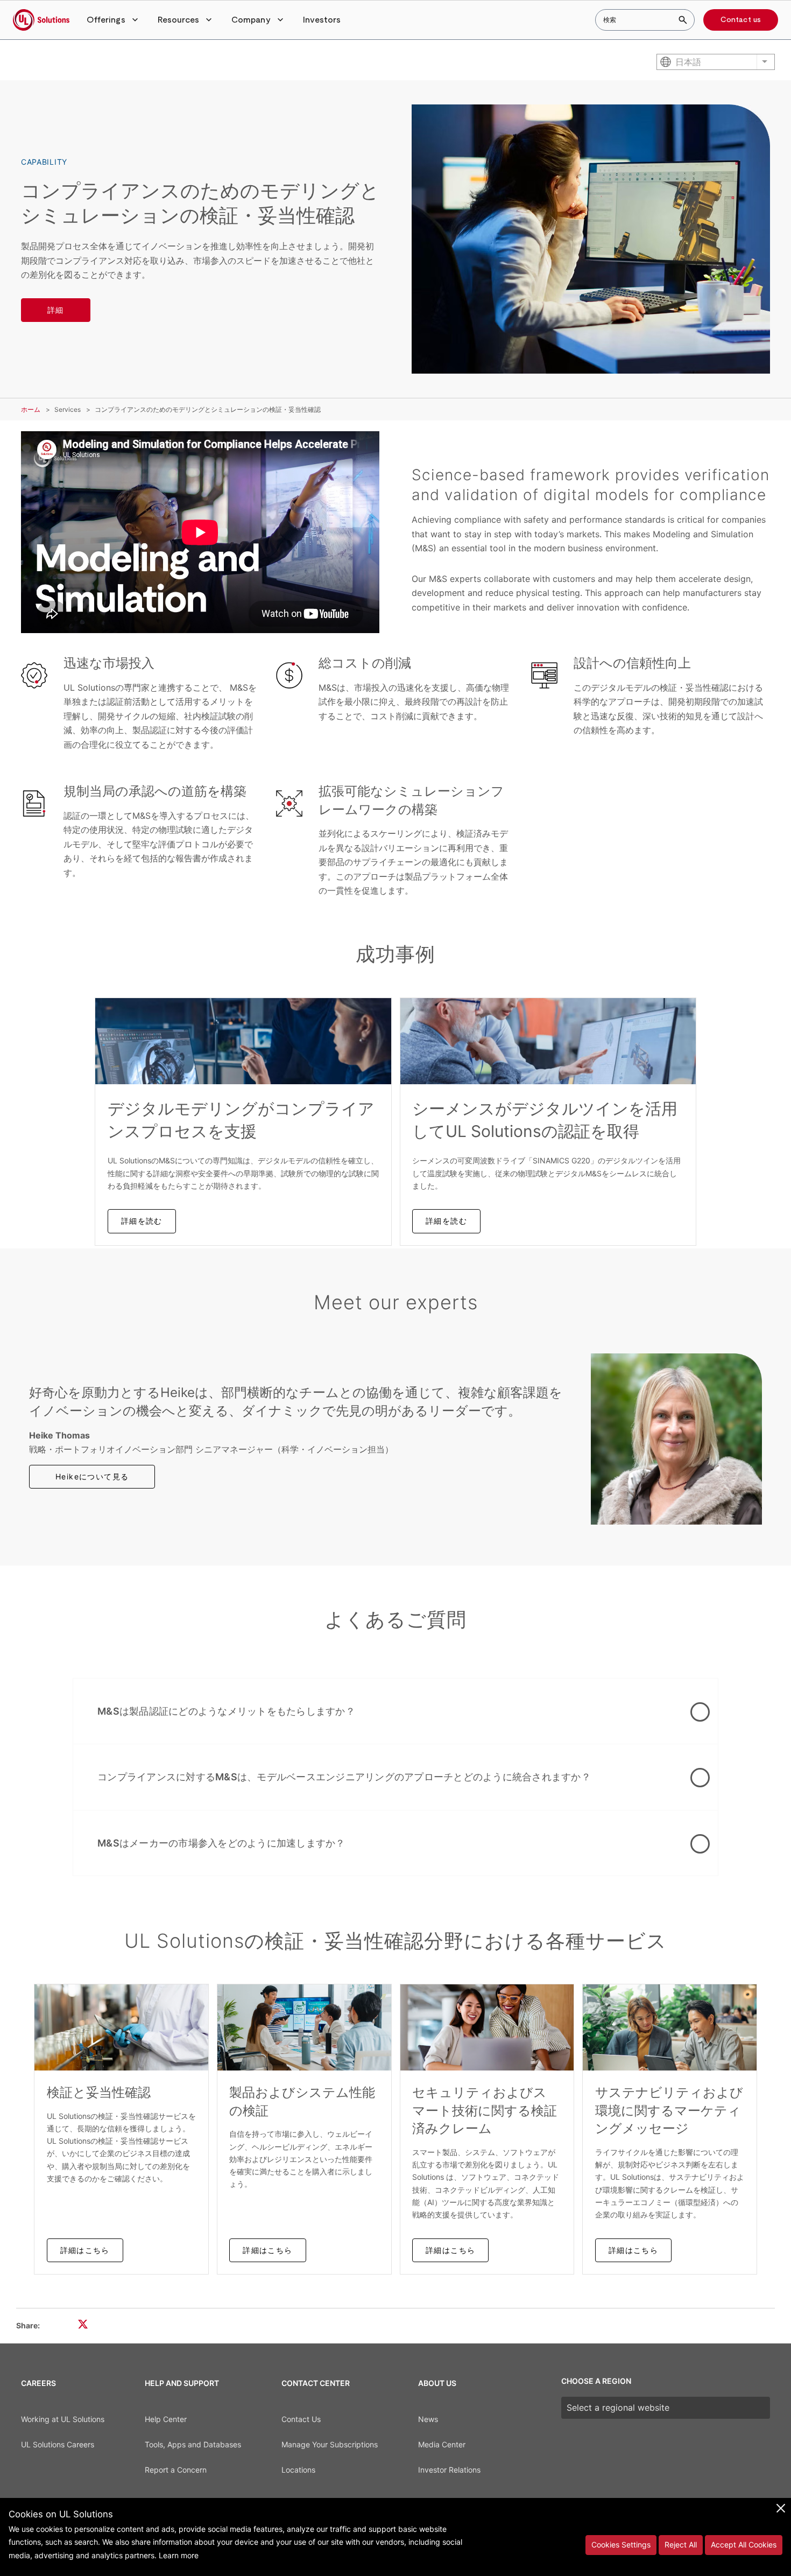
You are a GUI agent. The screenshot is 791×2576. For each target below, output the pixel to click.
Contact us (741, 20)
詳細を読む (142, 1221)
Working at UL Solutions (63, 2419)
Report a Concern (176, 2470)
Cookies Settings (621, 2545)
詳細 (56, 310)
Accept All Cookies (744, 2545)
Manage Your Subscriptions (330, 2444)
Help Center (166, 2419)
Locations (298, 2470)
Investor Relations (449, 2470)
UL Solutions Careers (58, 2444)
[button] (114, 20)
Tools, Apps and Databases (193, 2444)
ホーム (31, 409)
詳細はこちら (85, 2250)
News (428, 2419)
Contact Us (301, 2419)
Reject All (681, 2545)
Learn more (179, 2555)
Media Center (442, 2444)
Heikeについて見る (92, 1476)
